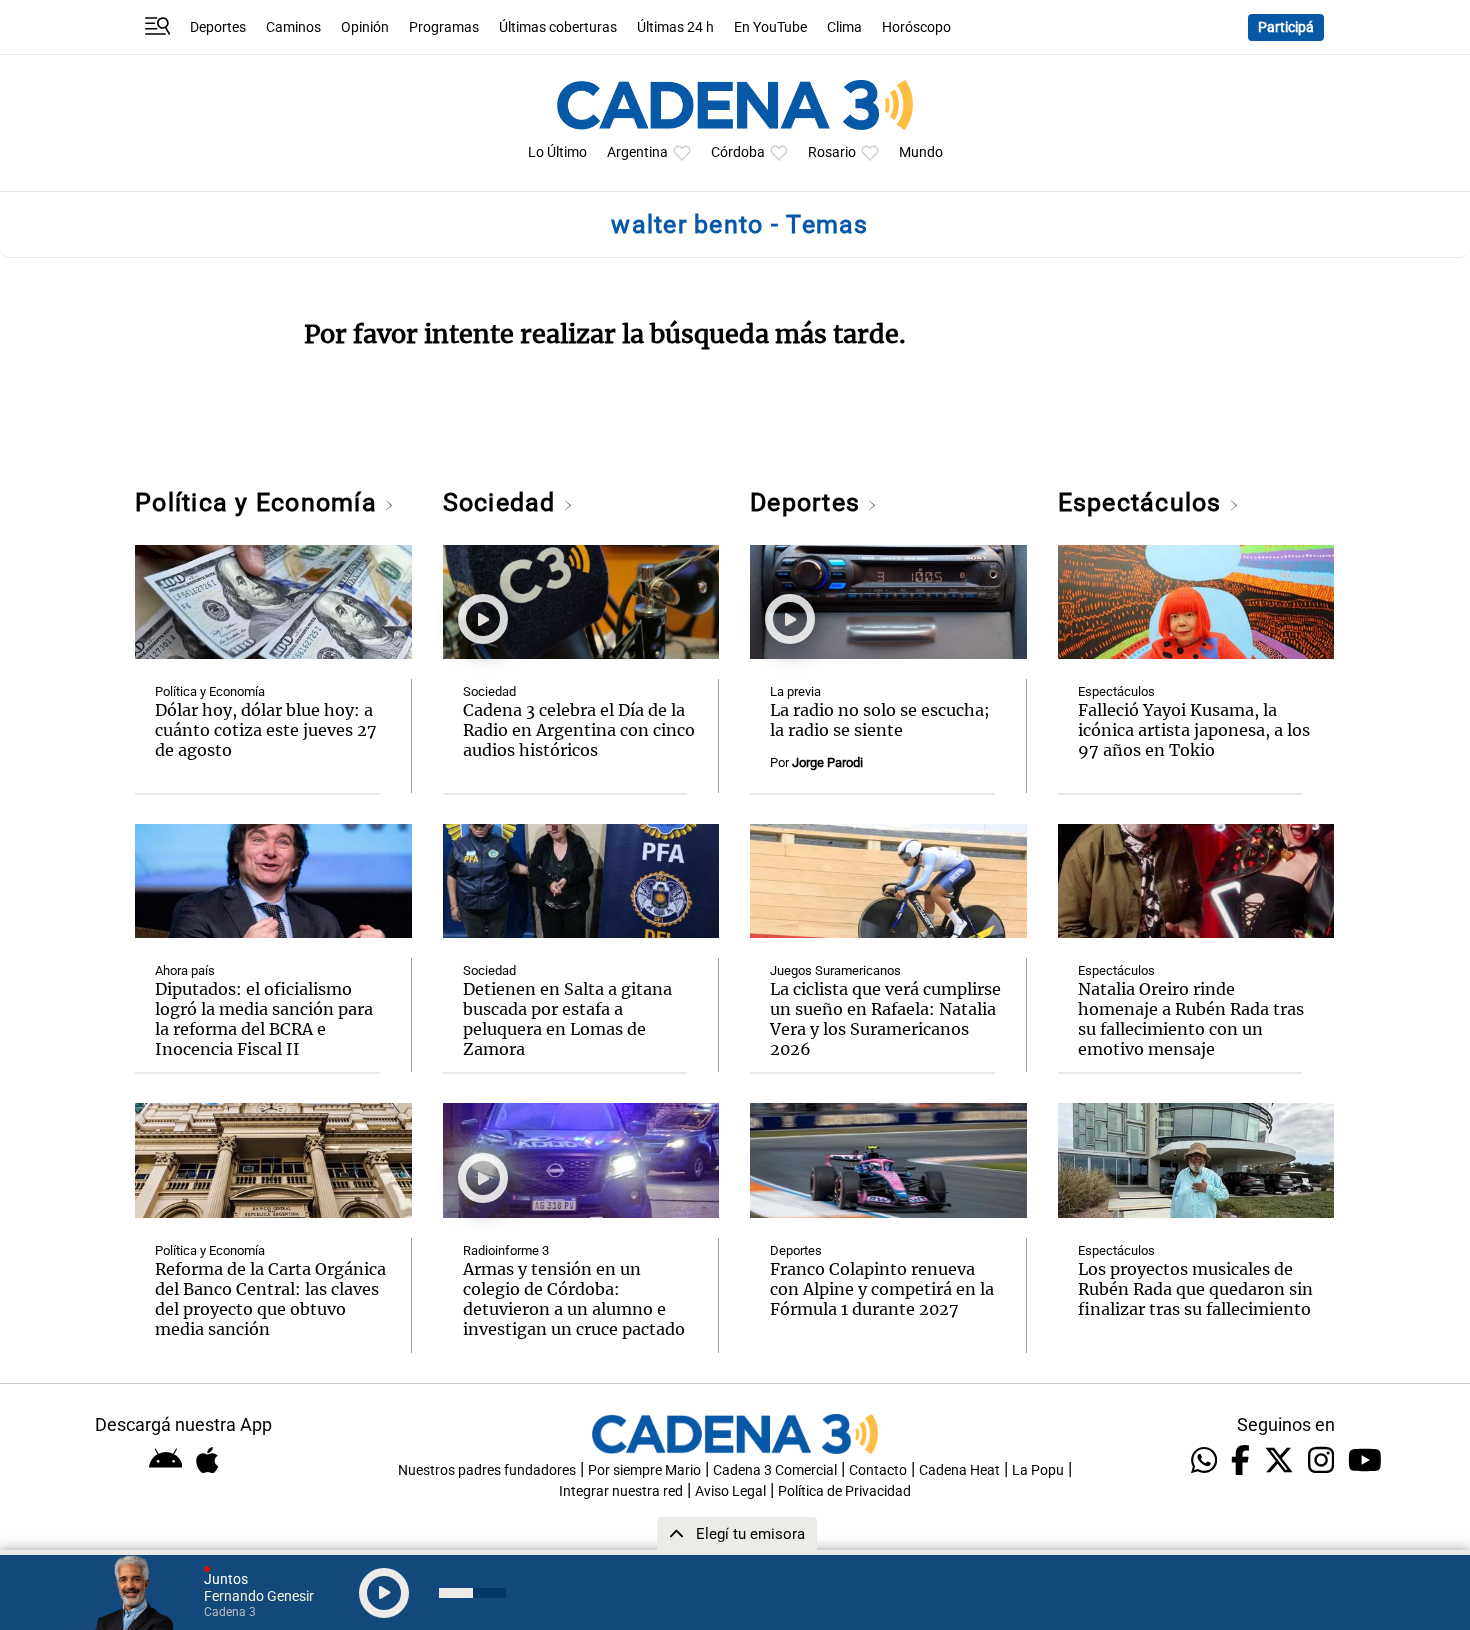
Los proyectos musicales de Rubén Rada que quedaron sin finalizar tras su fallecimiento (1195, 1289)
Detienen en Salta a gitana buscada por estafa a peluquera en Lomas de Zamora (567, 1019)
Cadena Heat (959, 1470)
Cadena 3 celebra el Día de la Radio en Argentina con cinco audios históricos (579, 730)
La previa (795, 691)
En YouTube (770, 27)
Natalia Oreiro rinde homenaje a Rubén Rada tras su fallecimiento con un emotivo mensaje (1191, 1019)
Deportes (218, 27)
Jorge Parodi (827, 762)
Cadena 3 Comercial (775, 1470)
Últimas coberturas (558, 27)
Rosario (832, 152)
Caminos (293, 27)
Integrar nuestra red (621, 1491)
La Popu (1038, 1470)
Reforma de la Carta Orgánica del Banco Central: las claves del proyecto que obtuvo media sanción (270, 1299)
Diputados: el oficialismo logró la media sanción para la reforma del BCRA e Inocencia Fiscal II (264, 1019)
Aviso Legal (730, 1491)
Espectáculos (1143, 502)
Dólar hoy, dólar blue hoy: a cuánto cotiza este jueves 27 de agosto (266, 730)
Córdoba (738, 152)
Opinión (365, 27)
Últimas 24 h (675, 27)
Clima (844, 27)
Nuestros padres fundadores (487, 1470)
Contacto (878, 1470)
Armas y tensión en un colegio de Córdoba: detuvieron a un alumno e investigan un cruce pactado (574, 1299)
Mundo (921, 152)
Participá (1286, 27)
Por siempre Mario (644, 1470)
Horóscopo (916, 27)
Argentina (637, 152)
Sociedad (503, 502)
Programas (444, 27)
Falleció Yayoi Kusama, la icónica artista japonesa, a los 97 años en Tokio (1194, 730)
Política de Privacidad (844, 1491)
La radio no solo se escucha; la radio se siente (880, 720)
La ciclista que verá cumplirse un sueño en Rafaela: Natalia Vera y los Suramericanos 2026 (885, 1019)
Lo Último (557, 152)
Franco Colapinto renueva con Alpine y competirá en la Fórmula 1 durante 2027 (882, 1289)
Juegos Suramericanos (835, 970)
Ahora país (185, 970)
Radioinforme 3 (506, 1250)
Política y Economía (259, 502)
